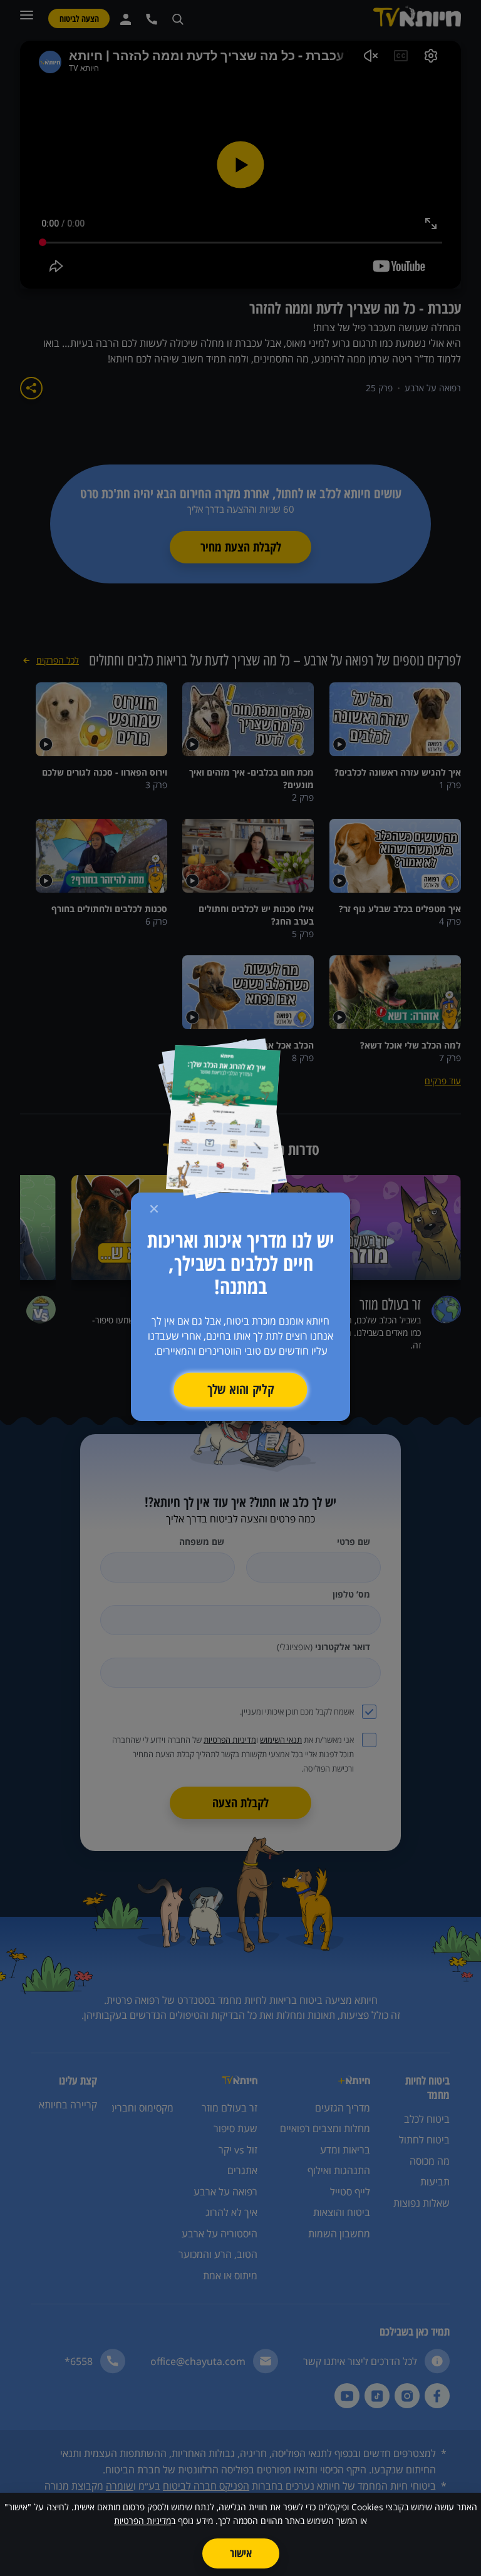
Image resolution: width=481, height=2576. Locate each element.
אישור (241, 2553)
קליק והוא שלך (240, 1389)
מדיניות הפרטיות (142, 2521)
